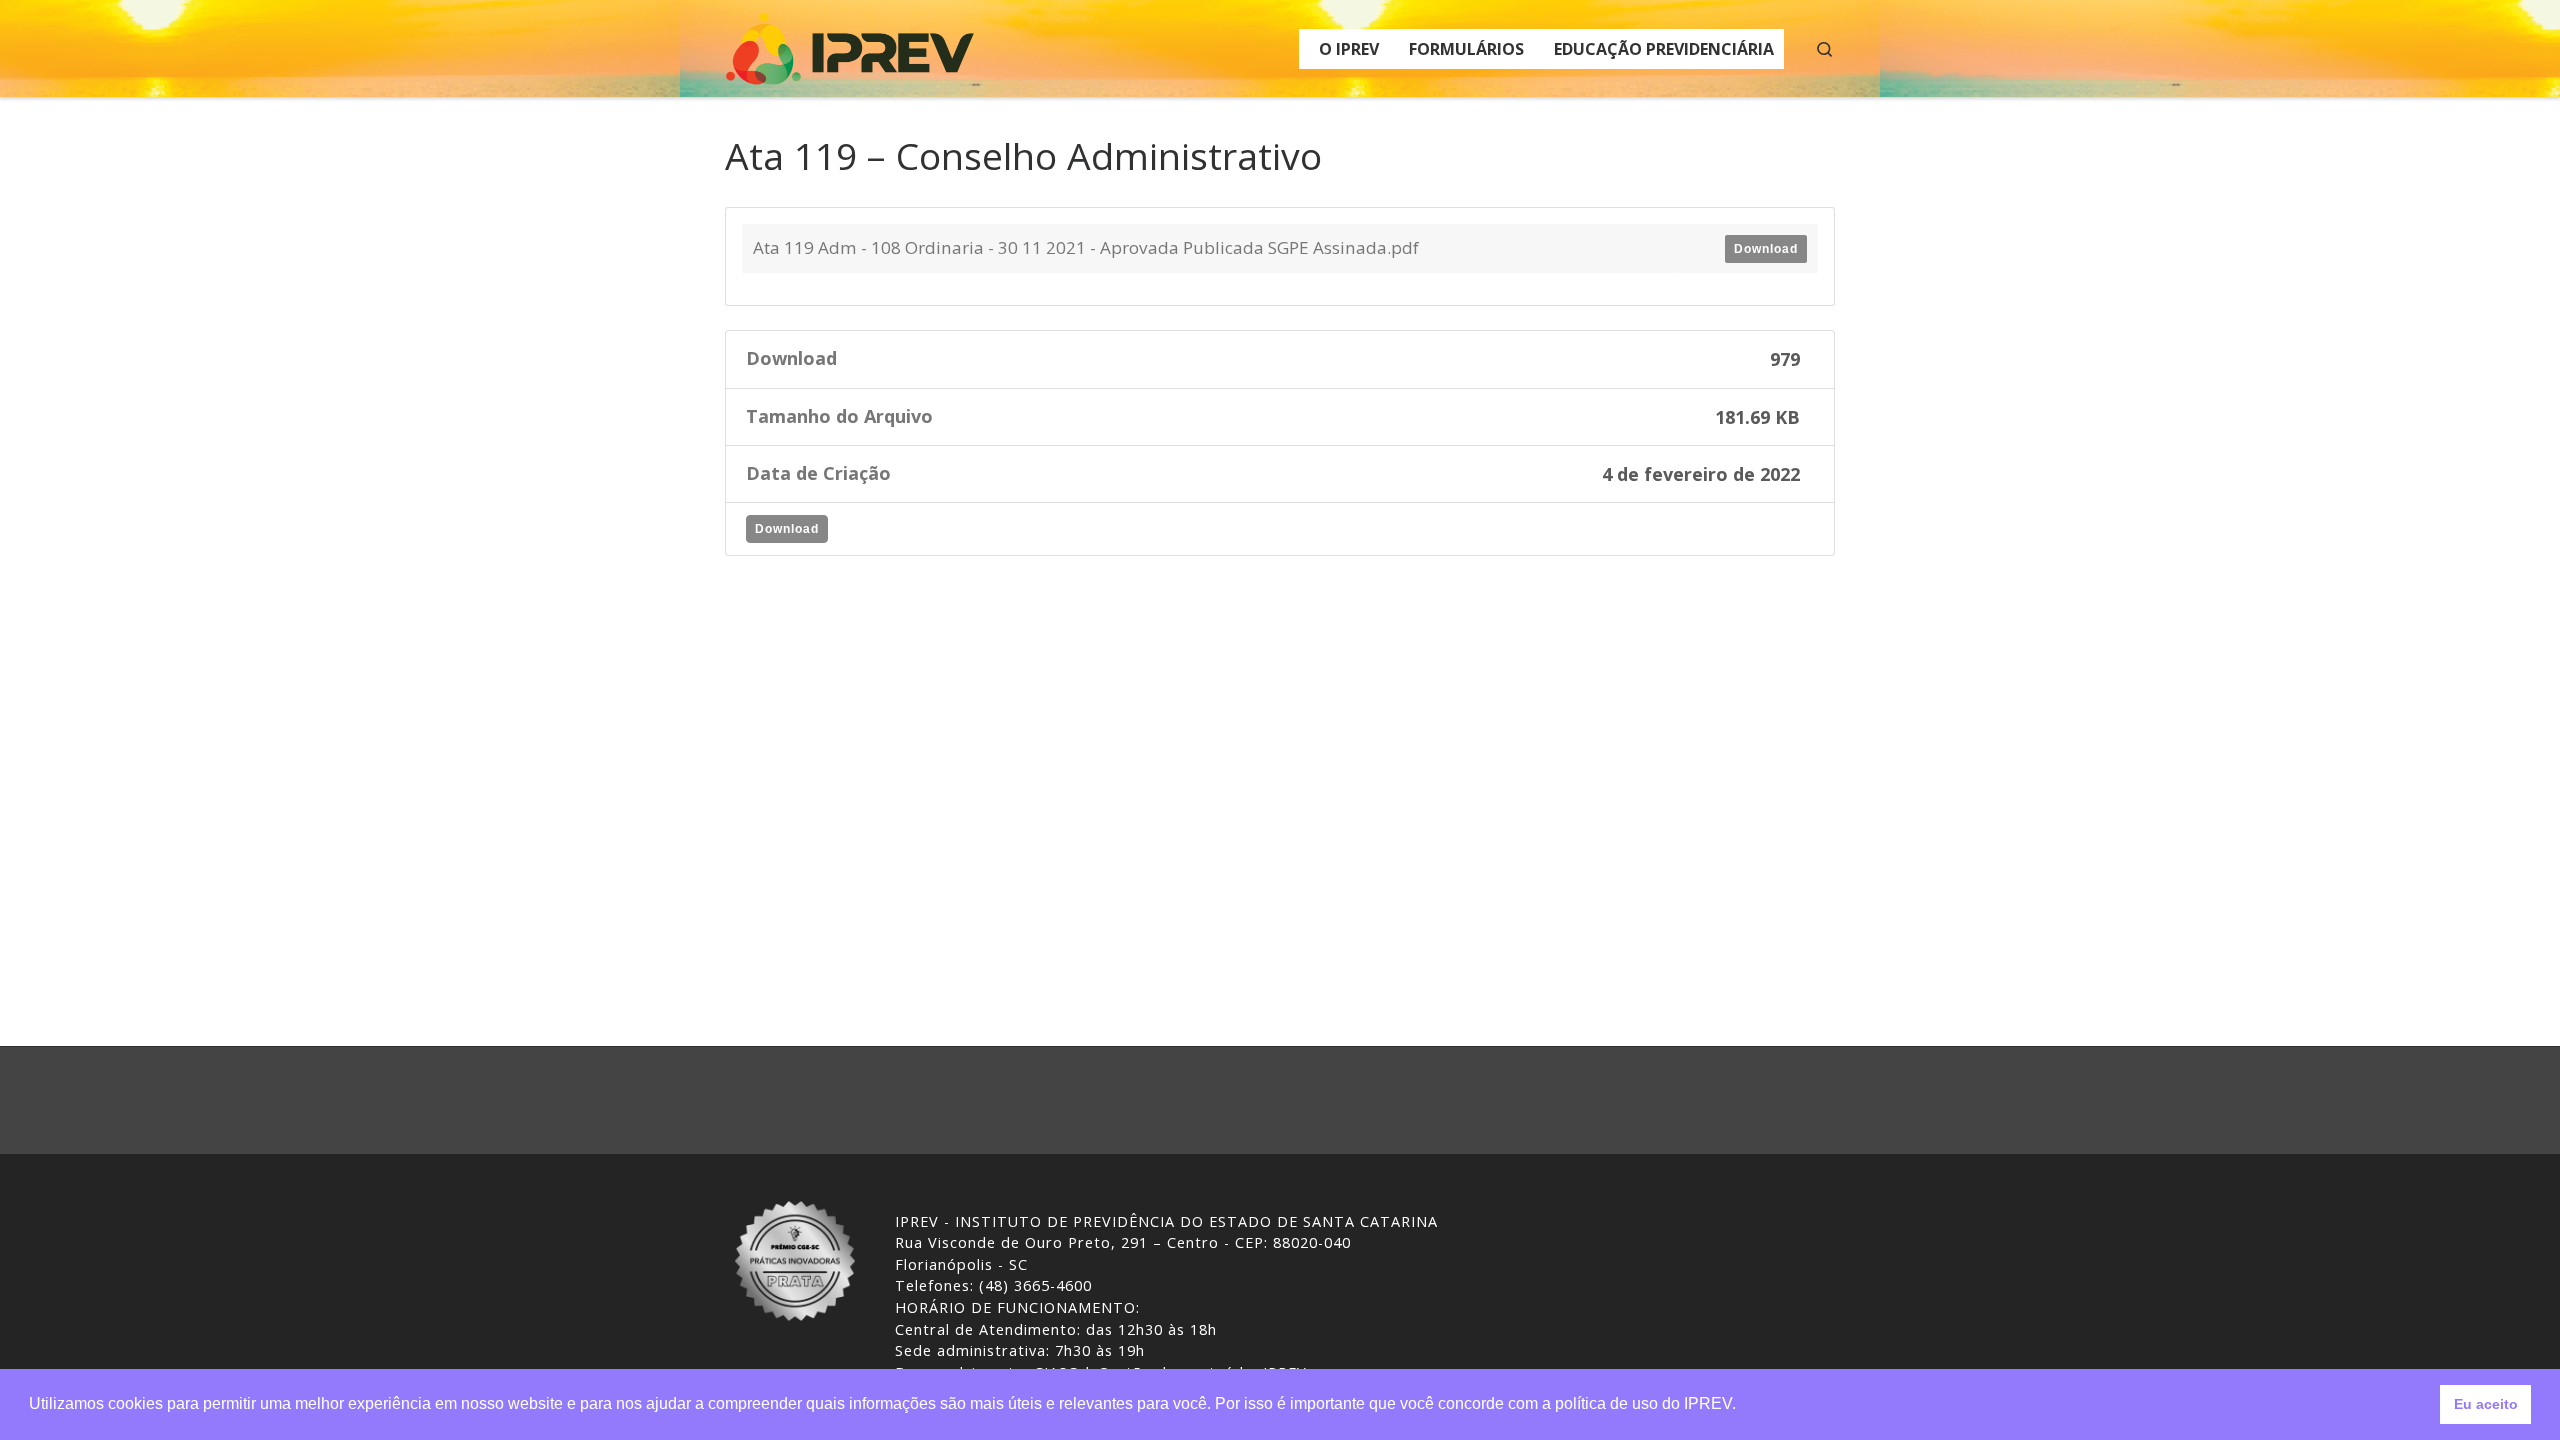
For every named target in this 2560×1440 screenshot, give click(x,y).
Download (1766, 249)
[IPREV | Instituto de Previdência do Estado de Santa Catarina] (850, 44)
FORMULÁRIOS (1466, 49)
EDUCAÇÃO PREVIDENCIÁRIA (1664, 49)
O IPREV (1349, 49)
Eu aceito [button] (2486, 1404)
